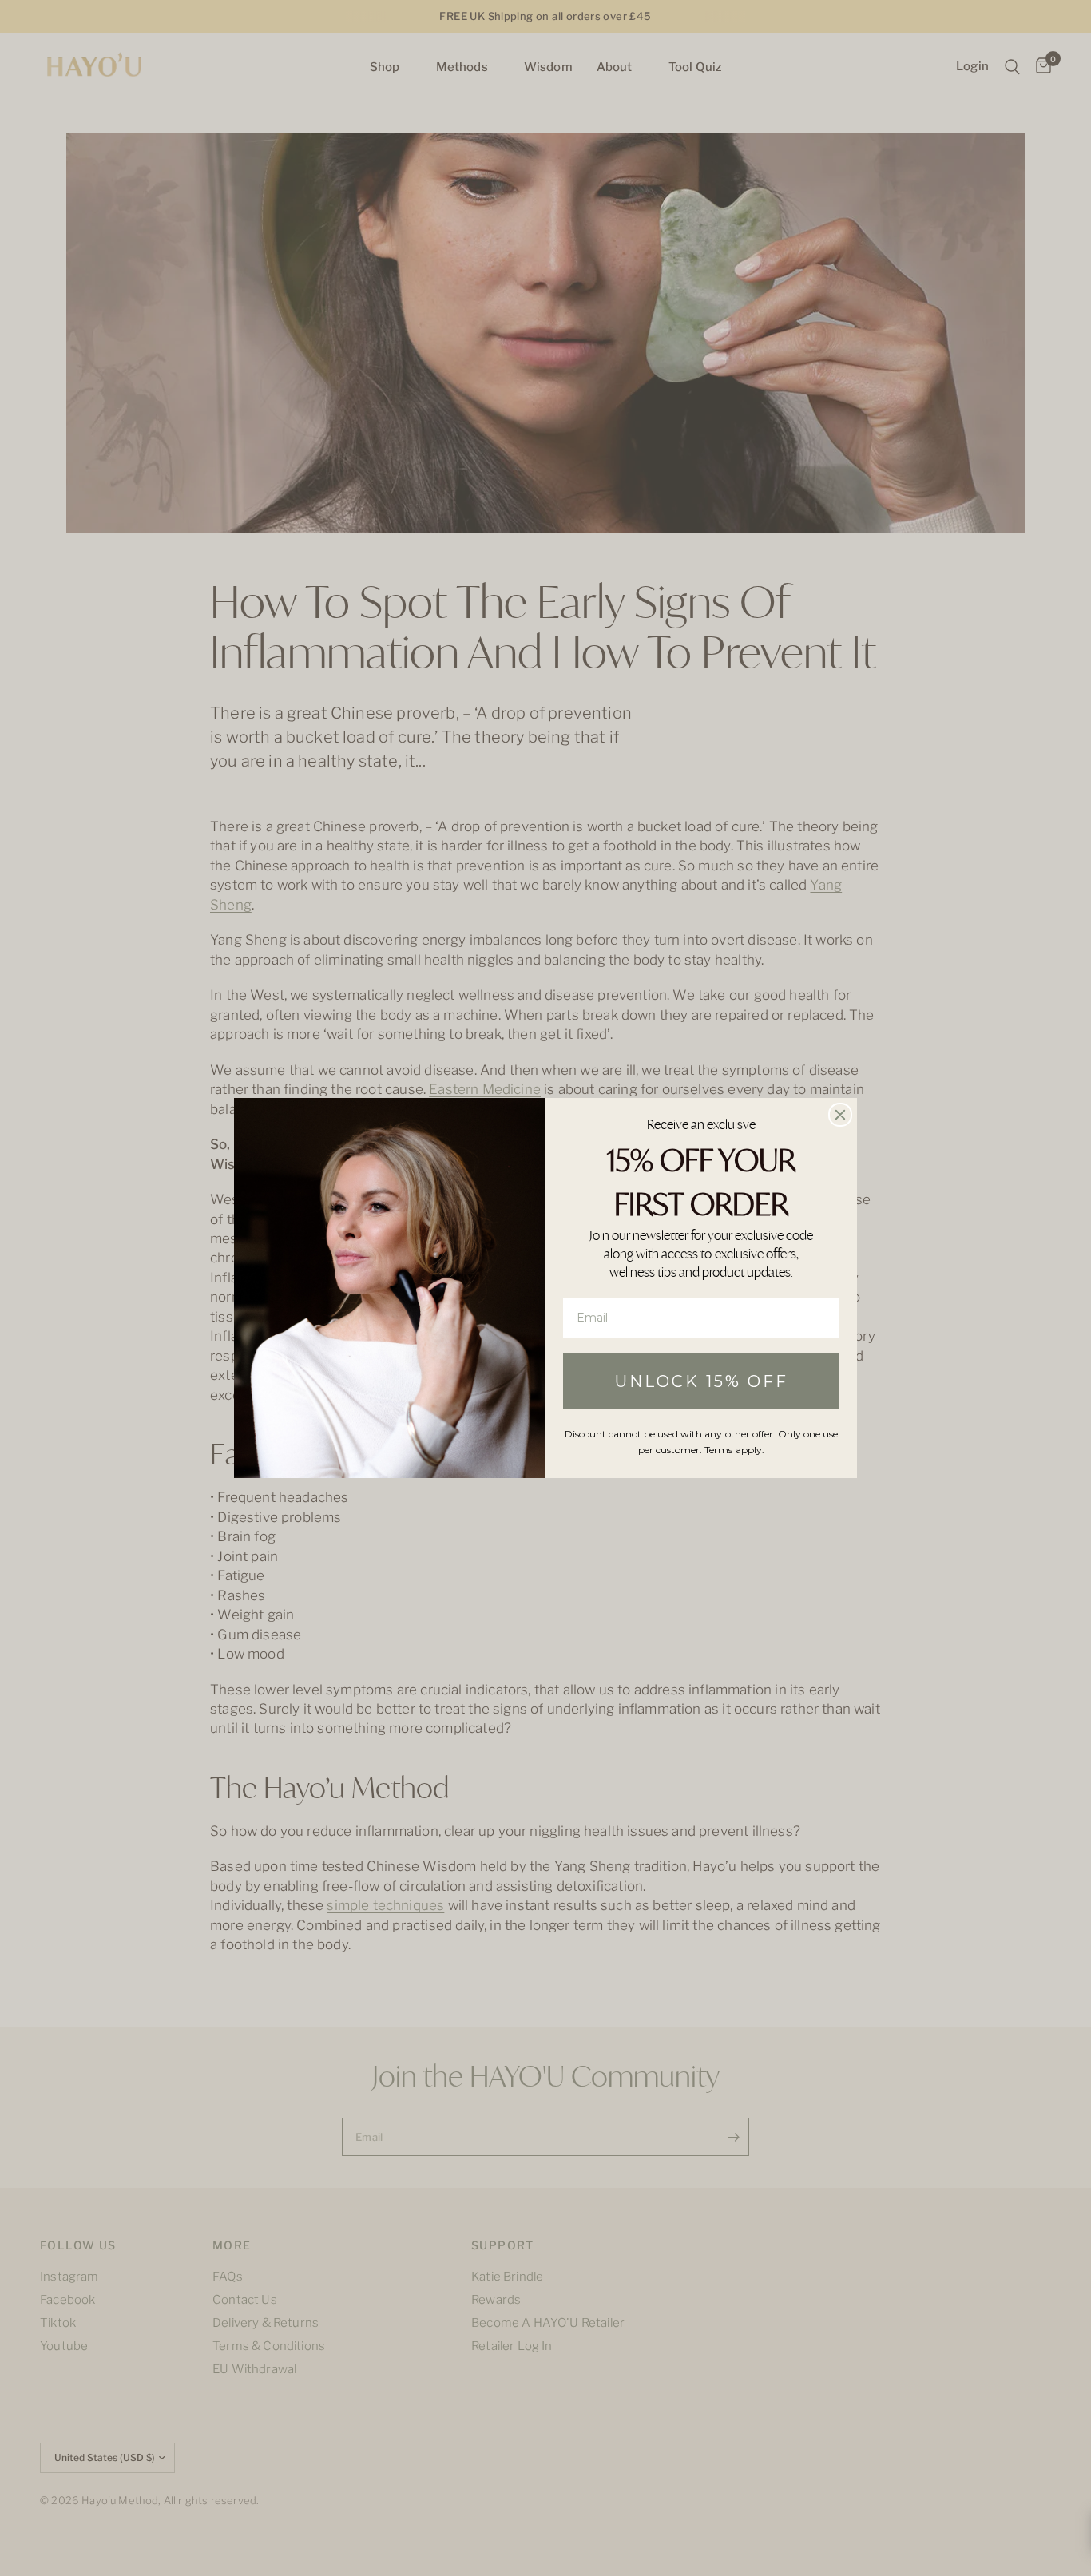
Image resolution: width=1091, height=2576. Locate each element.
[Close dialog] (840, 1115)
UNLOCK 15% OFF (702, 1381)
